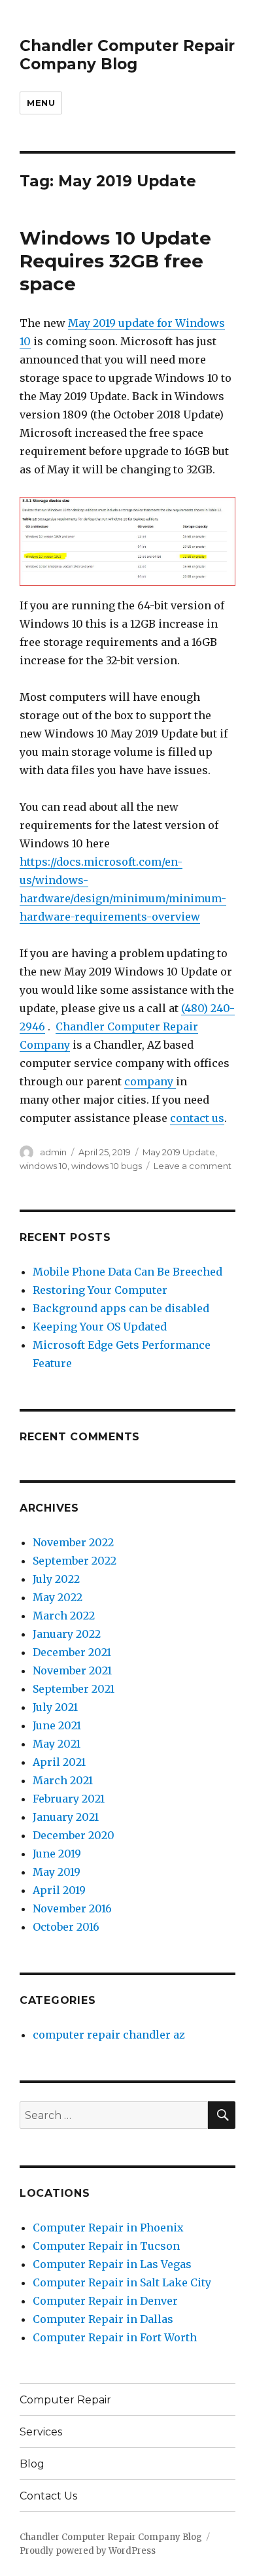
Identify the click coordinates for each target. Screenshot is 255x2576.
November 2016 (72, 1908)
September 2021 (74, 1689)
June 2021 (57, 1725)
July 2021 (55, 1707)
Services (41, 2432)
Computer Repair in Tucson (106, 2246)
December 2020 (74, 1835)
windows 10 (43, 1166)
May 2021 (57, 1744)
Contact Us (48, 2496)
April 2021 (59, 1762)
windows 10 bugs (107, 1166)
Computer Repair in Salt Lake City (122, 2282)
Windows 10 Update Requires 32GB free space (115, 261)
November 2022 (73, 1542)
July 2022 (56, 1579)
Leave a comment (193, 1166)
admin (53, 1152)
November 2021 (72, 1670)
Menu (41, 103)
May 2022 (58, 1597)
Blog (32, 2464)
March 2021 (63, 1780)
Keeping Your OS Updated (100, 1327)
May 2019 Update (179, 1152)
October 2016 (66, 1927)
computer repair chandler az (109, 2035)
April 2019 (59, 1890)
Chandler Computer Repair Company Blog (127, 55)
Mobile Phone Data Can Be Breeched (127, 1272)
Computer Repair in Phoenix (108, 2228)
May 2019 (57, 1872)
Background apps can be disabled (121, 1308)
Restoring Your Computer (100, 1290)
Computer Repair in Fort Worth (115, 2337)
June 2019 (57, 1854)
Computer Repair (65, 2400)
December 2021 (72, 1652)
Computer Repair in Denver (105, 2301)
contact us (197, 1118)
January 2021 (66, 1817)
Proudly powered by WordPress (88, 2551)
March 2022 (64, 1616)
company (150, 1081)
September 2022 (75, 1561)
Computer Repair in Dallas (103, 2319)
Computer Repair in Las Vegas (112, 2264)
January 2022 (67, 1634)
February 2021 (69, 1799)
